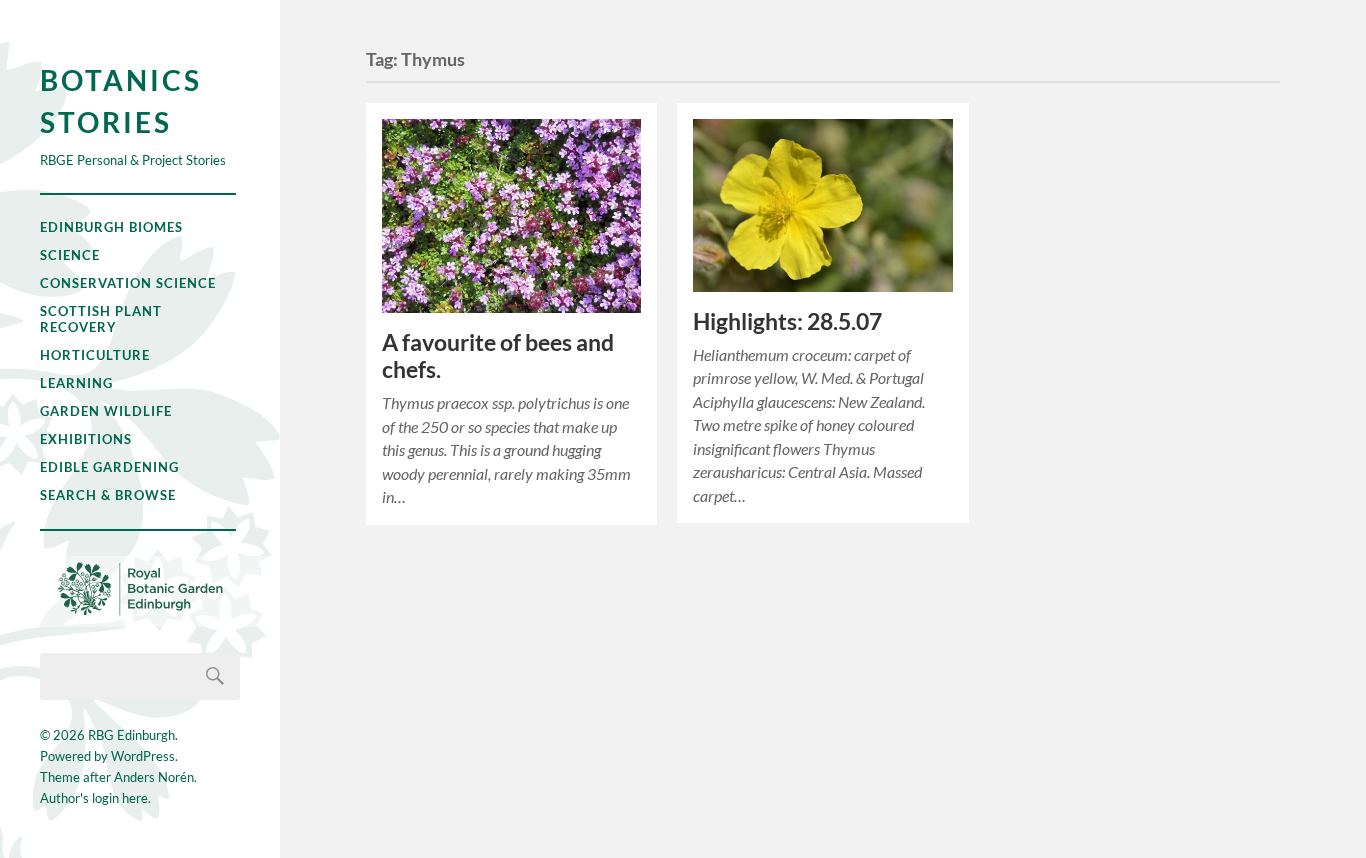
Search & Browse (108, 495)
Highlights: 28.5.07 (787, 321)
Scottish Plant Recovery (101, 319)
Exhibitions (86, 439)
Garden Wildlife (106, 411)
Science (70, 255)
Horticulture (95, 355)
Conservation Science (128, 283)
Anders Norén (154, 777)
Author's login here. (95, 798)
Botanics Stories (121, 101)
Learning (76, 383)
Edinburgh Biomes (111, 227)
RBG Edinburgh (131, 735)
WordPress (143, 756)
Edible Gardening (109, 467)
